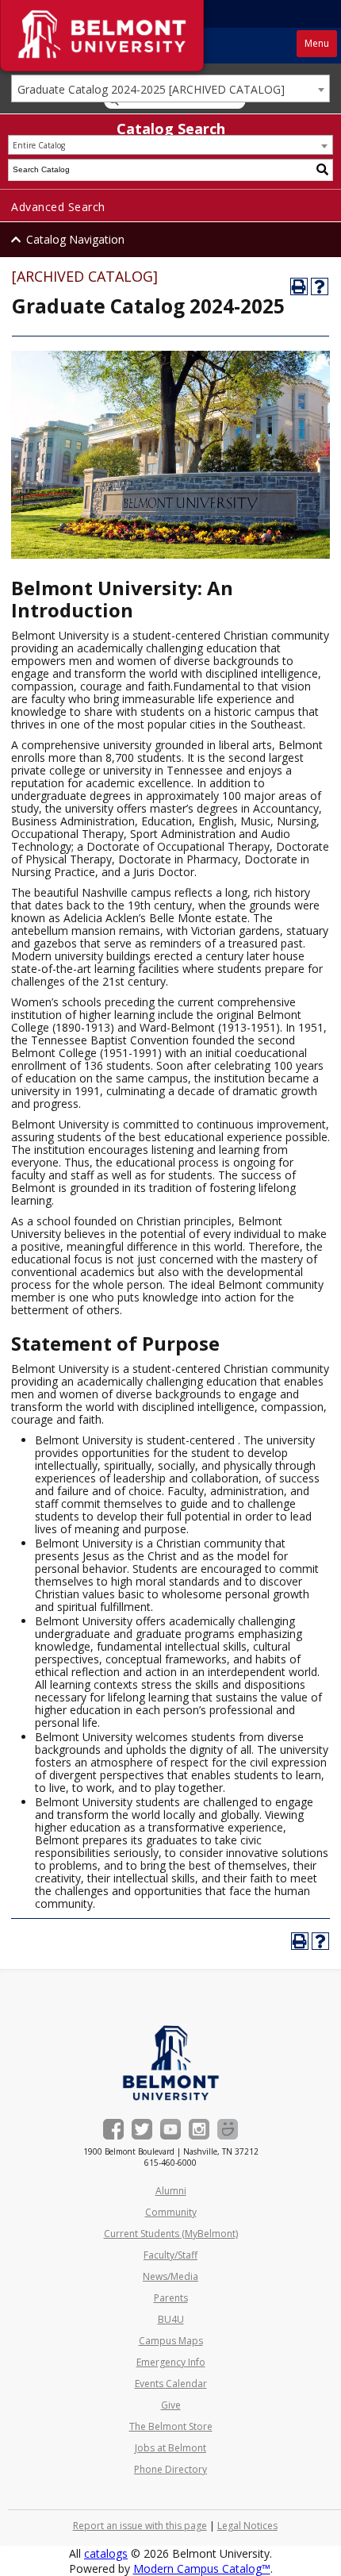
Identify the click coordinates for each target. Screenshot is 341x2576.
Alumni (171, 2191)
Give (171, 2405)
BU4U (171, 2319)
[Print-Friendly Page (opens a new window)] (299, 286)
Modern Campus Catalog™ (202, 2568)
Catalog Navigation (75, 239)
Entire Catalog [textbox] (39, 145)
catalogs (106, 2553)
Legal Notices (247, 2526)
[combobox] (170, 88)
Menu (317, 43)
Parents (171, 2298)
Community (171, 2212)
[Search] (323, 170)
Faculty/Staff (170, 2255)
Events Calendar (171, 2384)
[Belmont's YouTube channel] (170, 2129)
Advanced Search (58, 207)
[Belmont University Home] (171, 2063)
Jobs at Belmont (170, 2448)
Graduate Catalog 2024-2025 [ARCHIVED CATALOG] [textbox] (151, 89)
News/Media (170, 2276)
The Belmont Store (171, 2426)
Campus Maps (171, 2341)
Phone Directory (170, 2469)
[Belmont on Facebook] (113, 2129)
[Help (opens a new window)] (320, 286)
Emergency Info (171, 2362)
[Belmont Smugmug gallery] (228, 2129)
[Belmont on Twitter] (142, 2129)
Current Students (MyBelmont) (171, 2234)
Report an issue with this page (140, 2526)
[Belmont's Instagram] (199, 2129)
